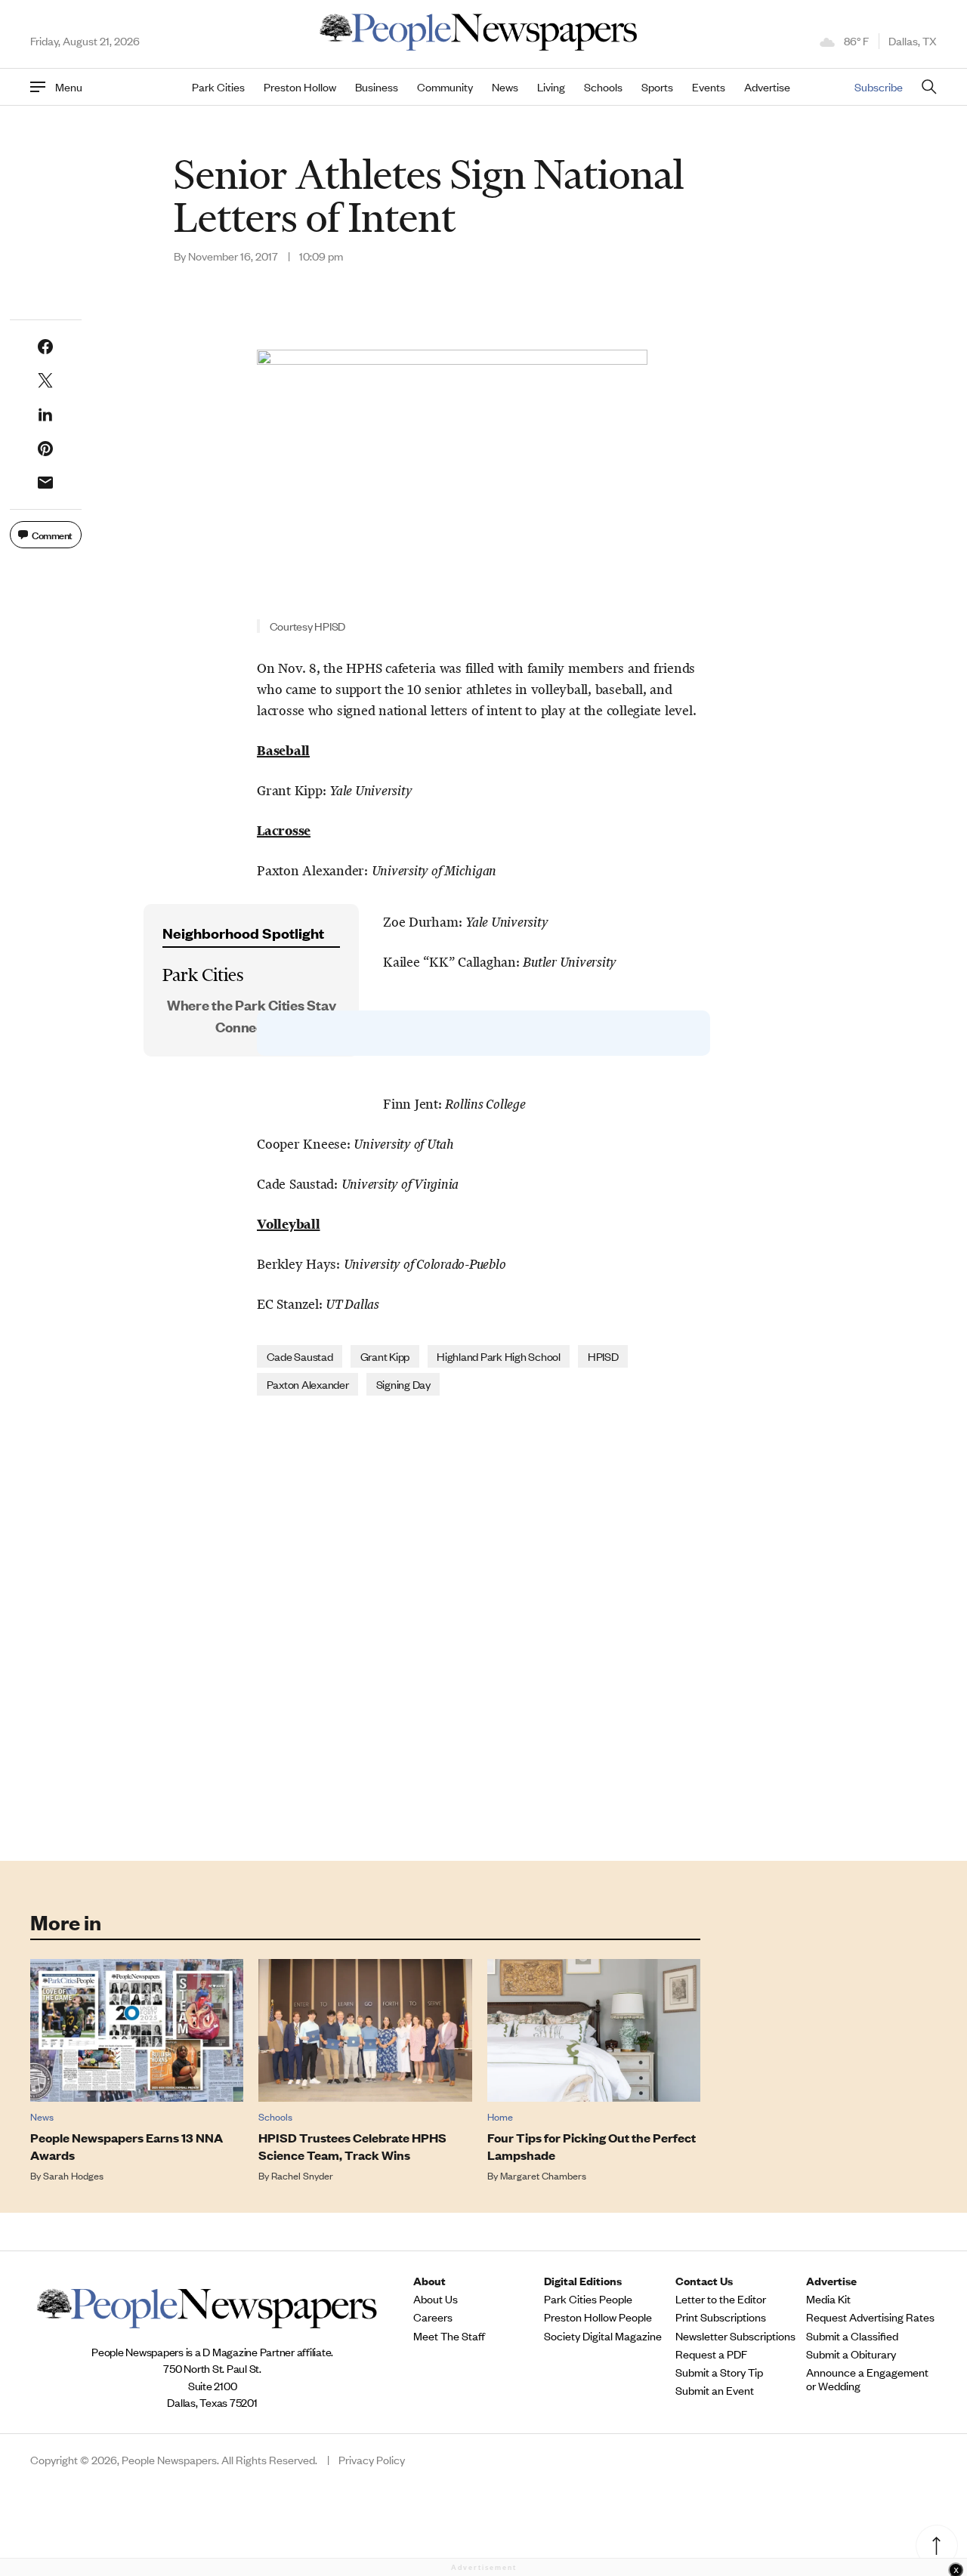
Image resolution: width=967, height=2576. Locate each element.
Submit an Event (715, 2390)
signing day (403, 1384)
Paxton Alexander (308, 1384)
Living (551, 87)
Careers (433, 2317)
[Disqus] (483, 1627)
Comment (52, 534)
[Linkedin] (45, 415)
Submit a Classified (852, 2336)
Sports (657, 87)
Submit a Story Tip (719, 2372)
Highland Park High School (499, 1356)
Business (377, 87)
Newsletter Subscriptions (735, 2336)
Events (709, 87)
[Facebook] (45, 347)
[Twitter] (45, 381)
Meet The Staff (449, 2336)
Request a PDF (711, 2354)
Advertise (767, 87)
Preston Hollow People (598, 2317)
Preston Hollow (300, 87)
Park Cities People (588, 2299)
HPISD (603, 1356)
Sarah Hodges (73, 2175)
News (505, 87)
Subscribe (879, 86)
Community (445, 87)
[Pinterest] (45, 449)
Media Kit (828, 2299)
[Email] (45, 483)
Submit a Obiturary (851, 2354)
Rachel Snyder (302, 2175)
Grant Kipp (385, 1356)
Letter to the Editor (721, 2299)
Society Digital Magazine (603, 2336)
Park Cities (218, 87)
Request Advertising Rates (870, 2317)
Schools (603, 87)
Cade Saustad (300, 1356)
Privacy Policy (372, 2460)
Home (500, 2116)
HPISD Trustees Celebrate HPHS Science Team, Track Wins (352, 2146)
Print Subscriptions (721, 2317)
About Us (436, 2299)
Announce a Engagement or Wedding (867, 2379)
